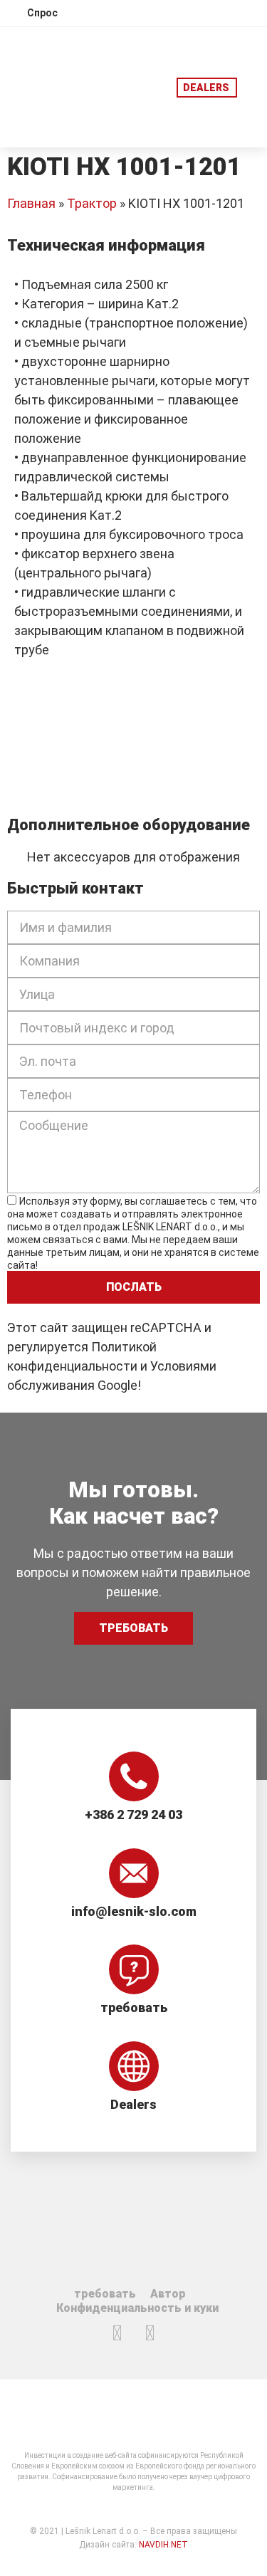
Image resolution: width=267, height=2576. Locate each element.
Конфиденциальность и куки (137, 2308)
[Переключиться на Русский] (248, 12)
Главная (31, 203)
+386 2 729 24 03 (133, 1815)
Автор (168, 2294)
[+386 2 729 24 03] (134, 1776)
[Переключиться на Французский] (221, 12)
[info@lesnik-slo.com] (134, 1873)
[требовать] (134, 1969)
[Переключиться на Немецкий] (194, 12)
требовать (134, 2007)
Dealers (133, 2104)
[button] (252, 87)
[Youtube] (150, 2333)
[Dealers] (134, 2066)
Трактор (92, 203)
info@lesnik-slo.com (134, 1911)
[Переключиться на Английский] (167, 12)
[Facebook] (117, 2333)
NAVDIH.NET (163, 2545)
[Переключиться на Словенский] (140, 12)
